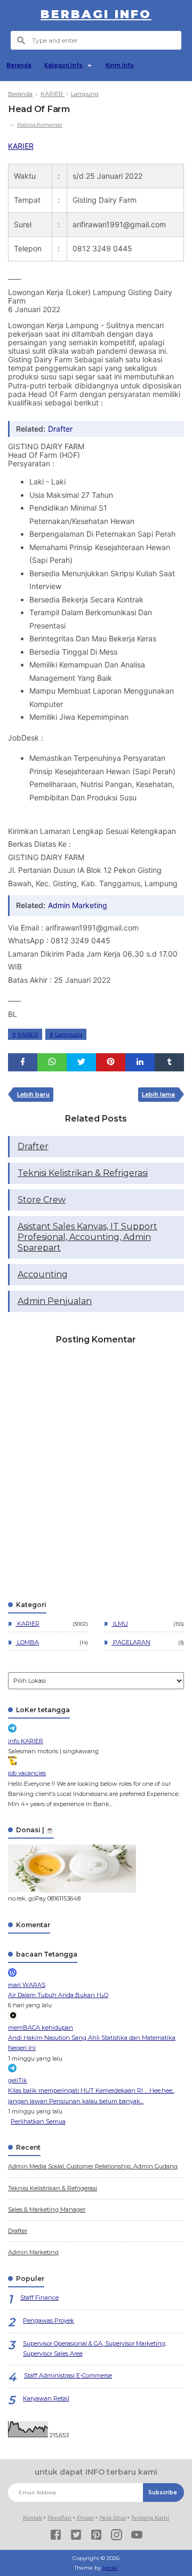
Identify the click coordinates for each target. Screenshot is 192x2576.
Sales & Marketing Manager (47, 2209)
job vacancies (27, 1773)
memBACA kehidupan (41, 2028)
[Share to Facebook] (23, 1062)
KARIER (21, 146)
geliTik (18, 2080)
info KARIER (26, 1741)
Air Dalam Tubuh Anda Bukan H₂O (58, 1995)
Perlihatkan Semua (38, 2121)
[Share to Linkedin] (140, 1062)
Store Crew (42, 1200)
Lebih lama (158, 1094)
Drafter (60, 429)
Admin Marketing (78, 905)
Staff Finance (39, 2297)
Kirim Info (120, 65)
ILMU (120, 1624)
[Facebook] (56, 2536)
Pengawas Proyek (49, 2320)
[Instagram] (117, 2536)
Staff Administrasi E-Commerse (68, 2375)
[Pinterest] (96, 2536)
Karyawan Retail (46, 2398)
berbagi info (96, 14)
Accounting (43, 1274)
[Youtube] (137, 2536)
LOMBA (27, 1642)
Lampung (69, 1034)
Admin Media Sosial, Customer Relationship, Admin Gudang (93, 2166)
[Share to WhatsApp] (52, 1062)
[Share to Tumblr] (169, 1062)
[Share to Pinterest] (111, 1062)
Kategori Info (63, 65)
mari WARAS (27, 1985)
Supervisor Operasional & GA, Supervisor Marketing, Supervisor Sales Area (95, 2348)
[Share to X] (81, 1062)
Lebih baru (33, 1094)
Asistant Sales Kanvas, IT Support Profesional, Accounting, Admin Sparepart (87, 1237)
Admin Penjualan (55, 1301)
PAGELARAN (131, 1642)
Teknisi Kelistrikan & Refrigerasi (83, 1173)
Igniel (110, 2568)
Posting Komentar (40, 125)
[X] (76, 2536)
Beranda (19, 65)
